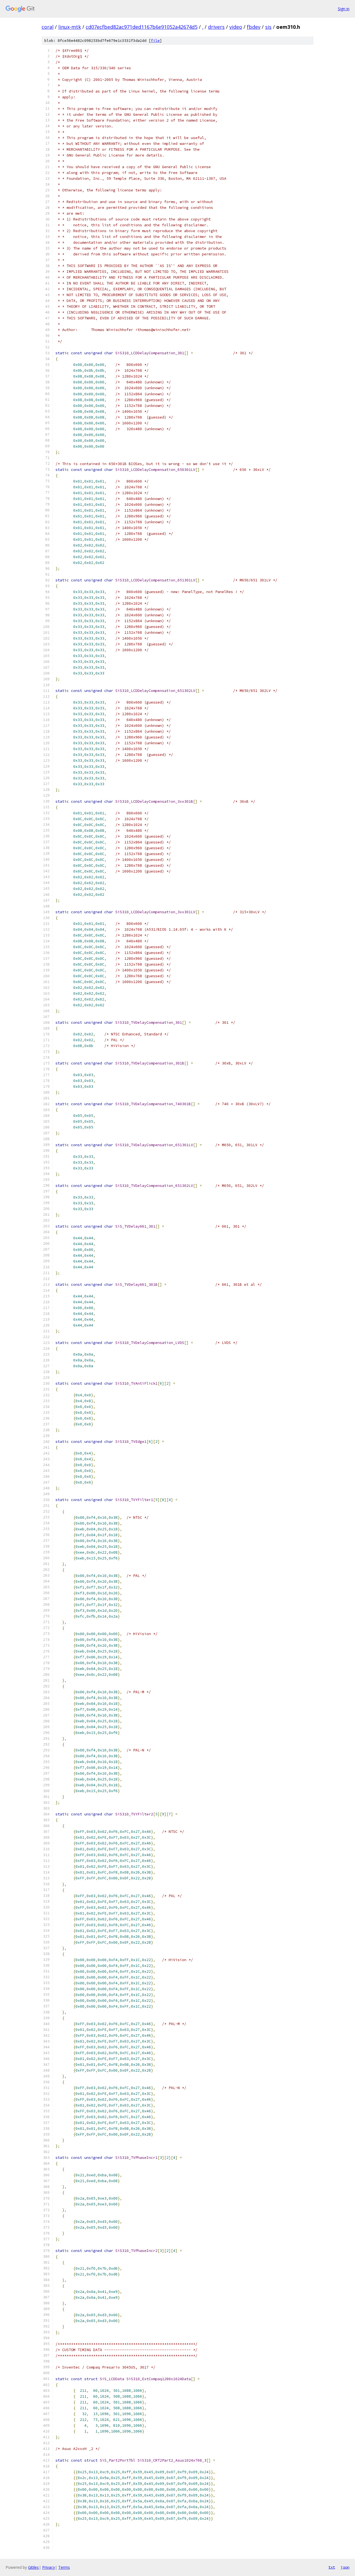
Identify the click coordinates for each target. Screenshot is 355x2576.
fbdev (254, 27)
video (236, 27)
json (345, 2567)
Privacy (49, 2567)
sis (268, 27)
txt (332, 2567)
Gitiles (33, 2567)
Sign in (344, 9)
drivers (216, 27)
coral (48, 27)
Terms (64, 2567)
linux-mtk (70, 27)
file (155, 41)
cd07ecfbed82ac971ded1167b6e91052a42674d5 (142, 27)
